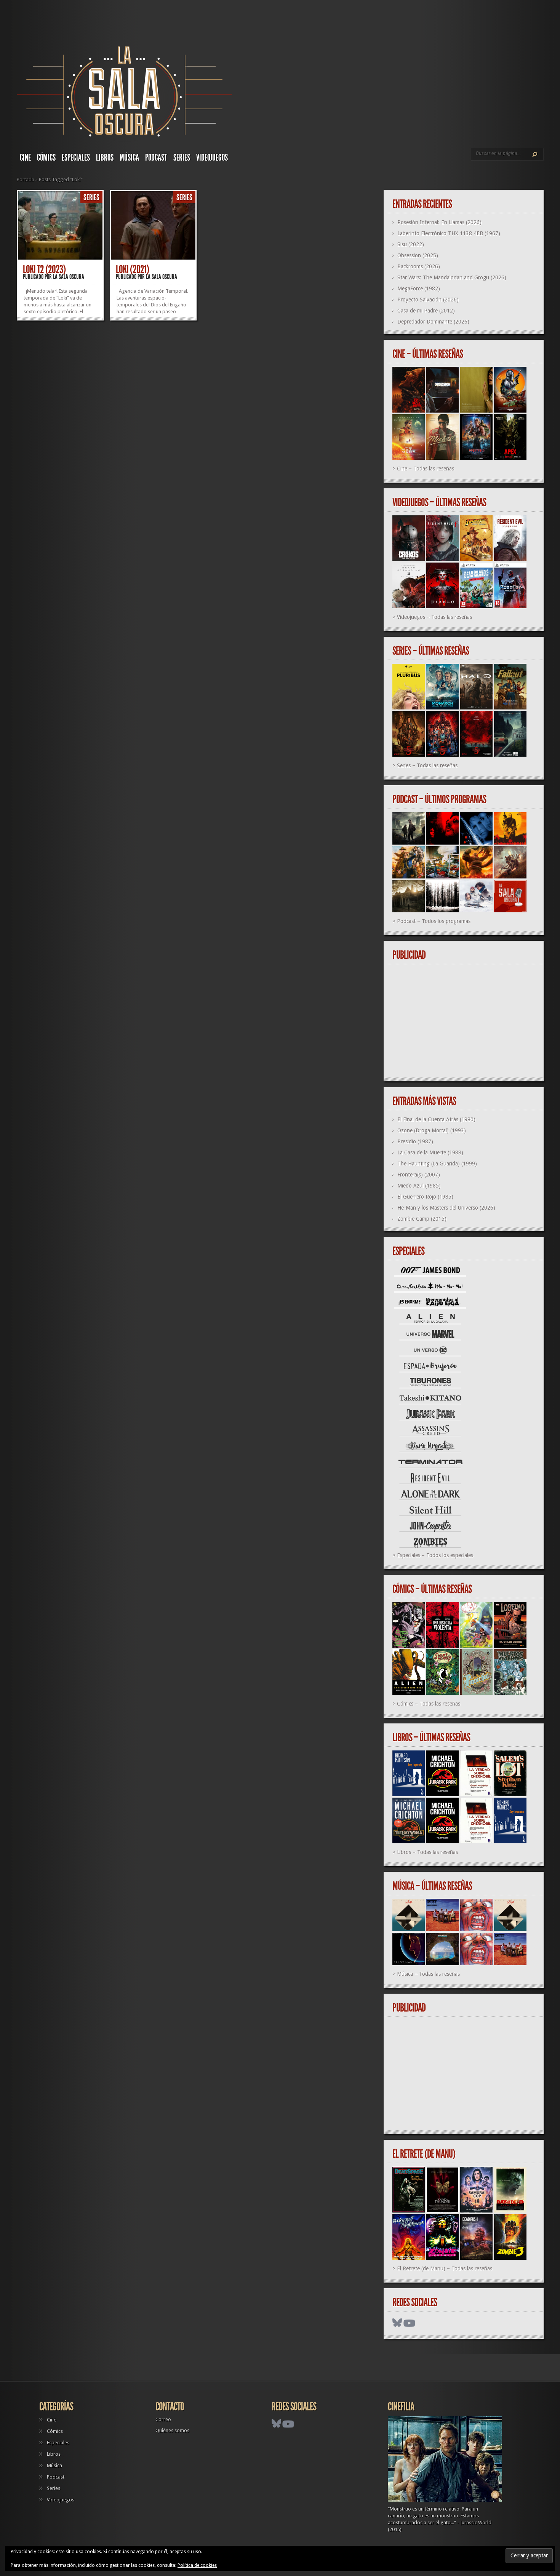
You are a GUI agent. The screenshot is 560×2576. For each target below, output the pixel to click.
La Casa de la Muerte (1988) (430, 1153)
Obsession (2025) (418, 255)
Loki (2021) (132, 269)
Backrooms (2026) (419, 266)
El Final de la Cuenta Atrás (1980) (436, 1119)
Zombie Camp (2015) (422, 1219)
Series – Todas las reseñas (427, 765)
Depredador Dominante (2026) (433, 322)
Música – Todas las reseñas (428, 1974)
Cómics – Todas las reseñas (429, 1704)
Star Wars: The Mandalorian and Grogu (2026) (452, 277)
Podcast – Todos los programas (434, 921)
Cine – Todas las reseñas (426, 469)
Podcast (156, 158)
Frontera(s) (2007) (419, 1175)
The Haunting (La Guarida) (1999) (437, 1164)
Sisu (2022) (411, 244)
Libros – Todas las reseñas (427, 1852)
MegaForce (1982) (419, 289)
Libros (105, 158)
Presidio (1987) (415, 1141)
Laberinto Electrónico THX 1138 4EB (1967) (449, 233)
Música (129, 158)
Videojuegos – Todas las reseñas (434, 617)
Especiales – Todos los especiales (435, 1555)
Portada (26, 179)
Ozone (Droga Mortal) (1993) (432, 1130)
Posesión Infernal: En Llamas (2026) (439, 222)
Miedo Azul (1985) (419, 1186)
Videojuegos (212, 158)
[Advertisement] (467, 1021)
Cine (25, 158)
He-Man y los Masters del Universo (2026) (446, 1208)
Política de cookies (197, 2565)
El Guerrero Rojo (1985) (425, 1197)
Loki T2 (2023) (44, 269)
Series (182, 158)
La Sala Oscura (69, 277)
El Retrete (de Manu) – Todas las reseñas (445, 2268)
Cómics (46, 158)
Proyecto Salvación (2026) (428, 300)
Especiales (76, 158)
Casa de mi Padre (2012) (426, 311)
